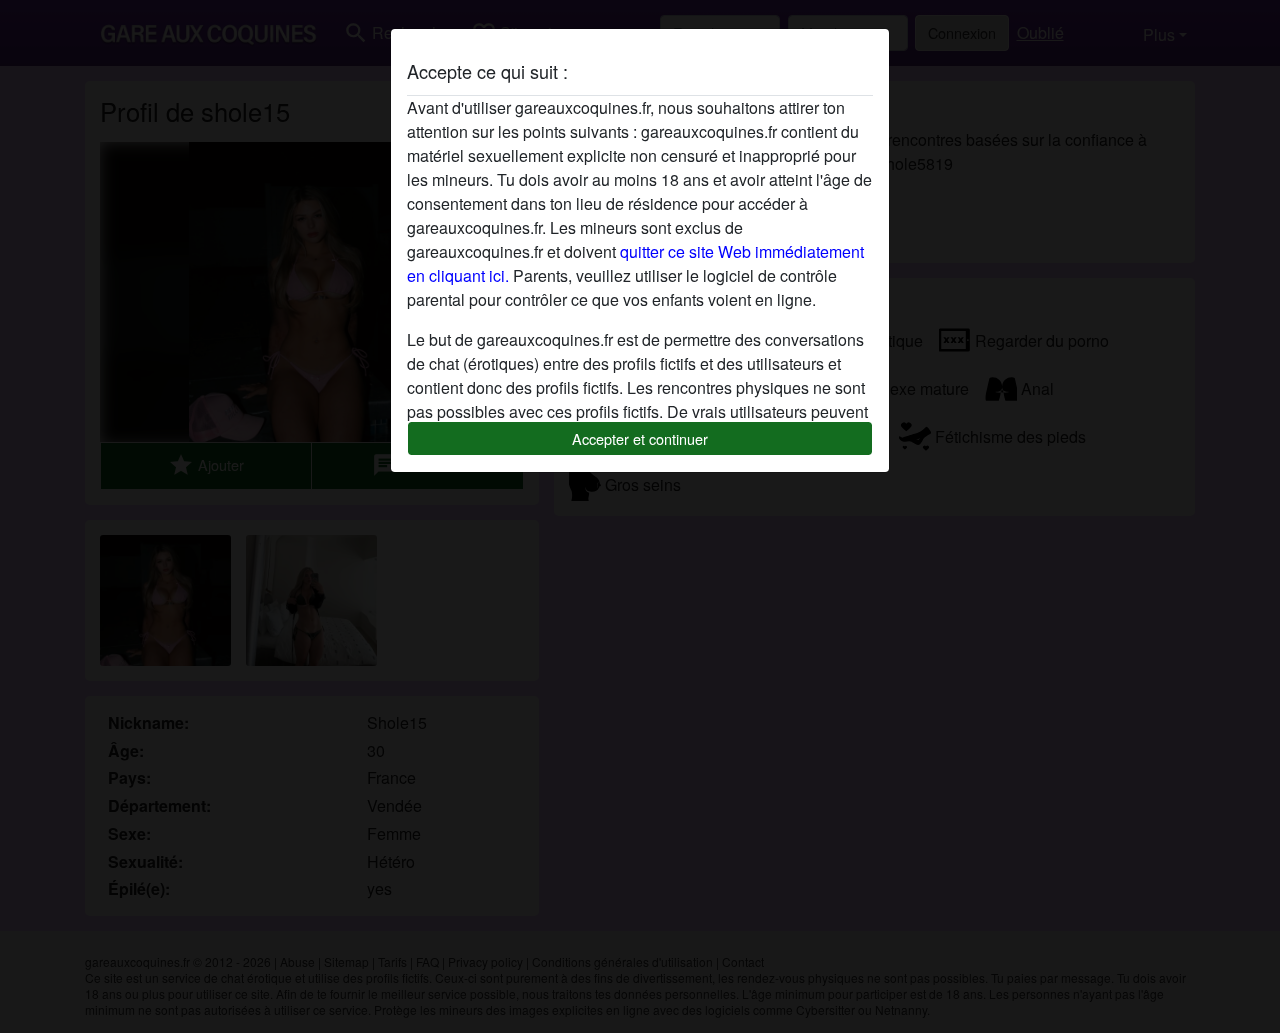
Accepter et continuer (640, 438)
